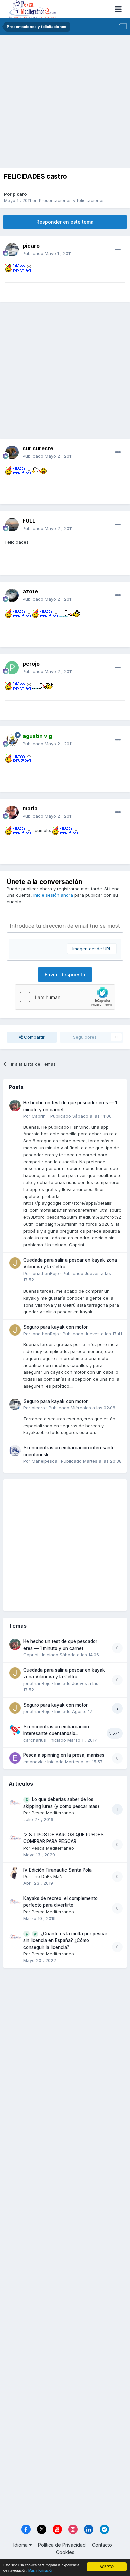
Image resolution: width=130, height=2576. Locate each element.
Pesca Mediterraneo (53, 1813)
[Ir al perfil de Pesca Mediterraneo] (15, 1802)
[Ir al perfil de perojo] (12, 668)
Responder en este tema (65, 222)
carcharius (35, 1740)
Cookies (65, 2552)
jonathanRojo (45, 1273)
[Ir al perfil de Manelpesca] (15, 1451)
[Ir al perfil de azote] (12, 595)
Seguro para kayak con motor (55, 1327)
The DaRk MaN (47, 1876)
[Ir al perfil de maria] (12, 812)
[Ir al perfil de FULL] (12, 525)
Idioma (21, 2545)
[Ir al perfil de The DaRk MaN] (15, 1873)
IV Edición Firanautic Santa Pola (57, 1870)
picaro (20, 194)
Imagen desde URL (92, 949)
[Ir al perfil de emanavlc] (15, 1758)
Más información (41, 2570)
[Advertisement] (65, 103)
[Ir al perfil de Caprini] (15, 1106)
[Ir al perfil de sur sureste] (12, 452)
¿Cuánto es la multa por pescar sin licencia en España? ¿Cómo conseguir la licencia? (65, 1941)
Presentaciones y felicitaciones (72, 200)
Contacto (102, 2545)
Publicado (47, 253)
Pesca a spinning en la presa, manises (64, 1755)
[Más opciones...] (118, 250)
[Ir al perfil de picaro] (12, 250)
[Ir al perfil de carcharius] (15, 1730)
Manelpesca (44, 1461)
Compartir (34, 1037)
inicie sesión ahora (53, 895)
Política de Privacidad (62, 2545)
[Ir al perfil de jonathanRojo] (15, 1263)
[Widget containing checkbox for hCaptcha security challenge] (65, 997)
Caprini (39, 1116)
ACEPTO (107, 2566)
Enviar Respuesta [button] (65, 975)
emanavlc (33, 1762)
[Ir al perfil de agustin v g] (12, 740)
